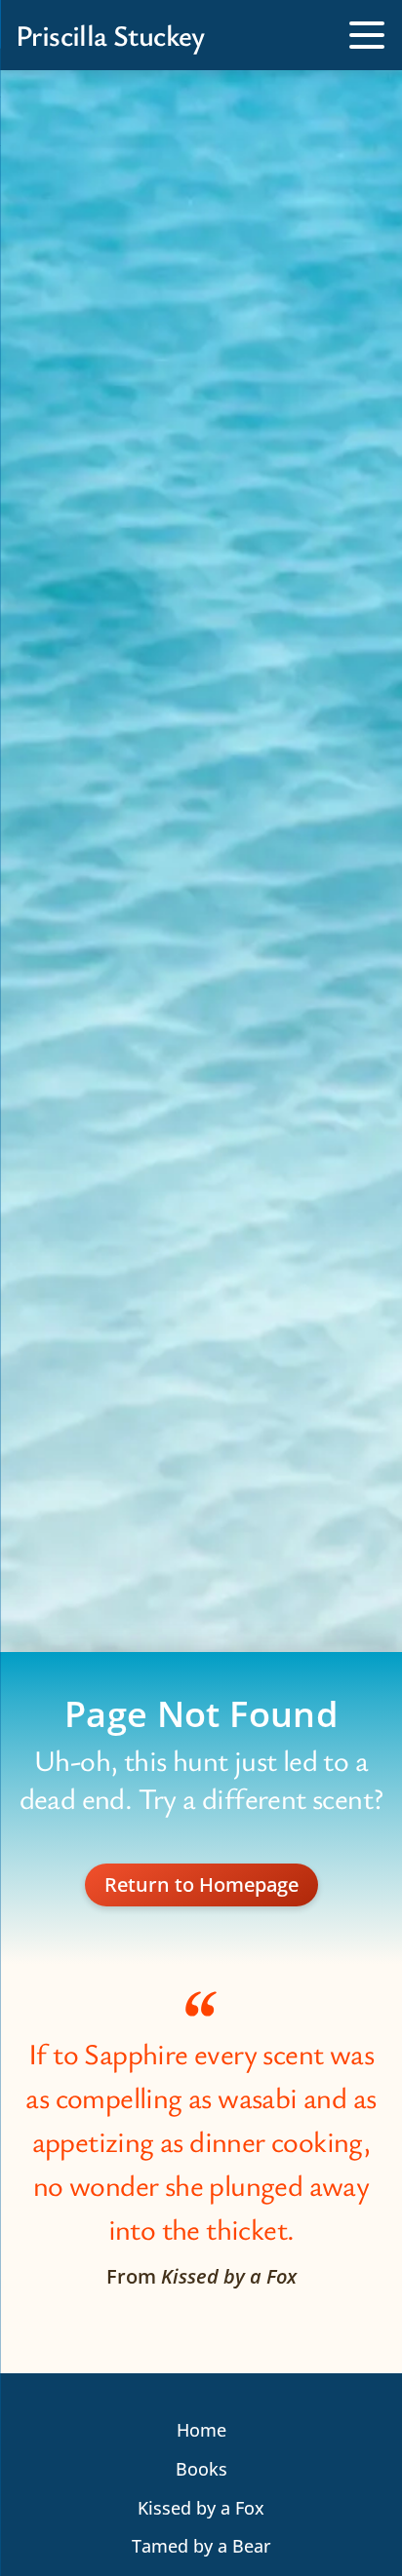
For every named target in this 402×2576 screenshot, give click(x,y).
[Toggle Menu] (367, 35)
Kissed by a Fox (201, 2508)
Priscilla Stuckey (110, 35)
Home (201, 2430)
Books (201, 2469)
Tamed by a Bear (201, 2546)
